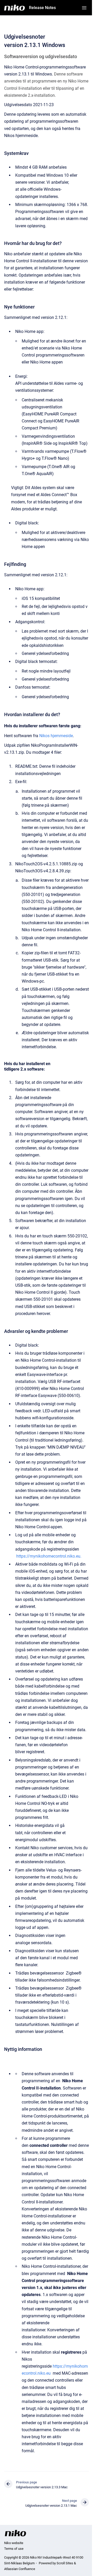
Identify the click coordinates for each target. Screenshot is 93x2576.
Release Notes (42, 8)
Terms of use (14, 2549)
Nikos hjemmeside (56, 736)
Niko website (14, 2543)
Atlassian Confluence (20, 2569)
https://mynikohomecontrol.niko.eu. (49, 1556)
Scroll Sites (65, 2563)
